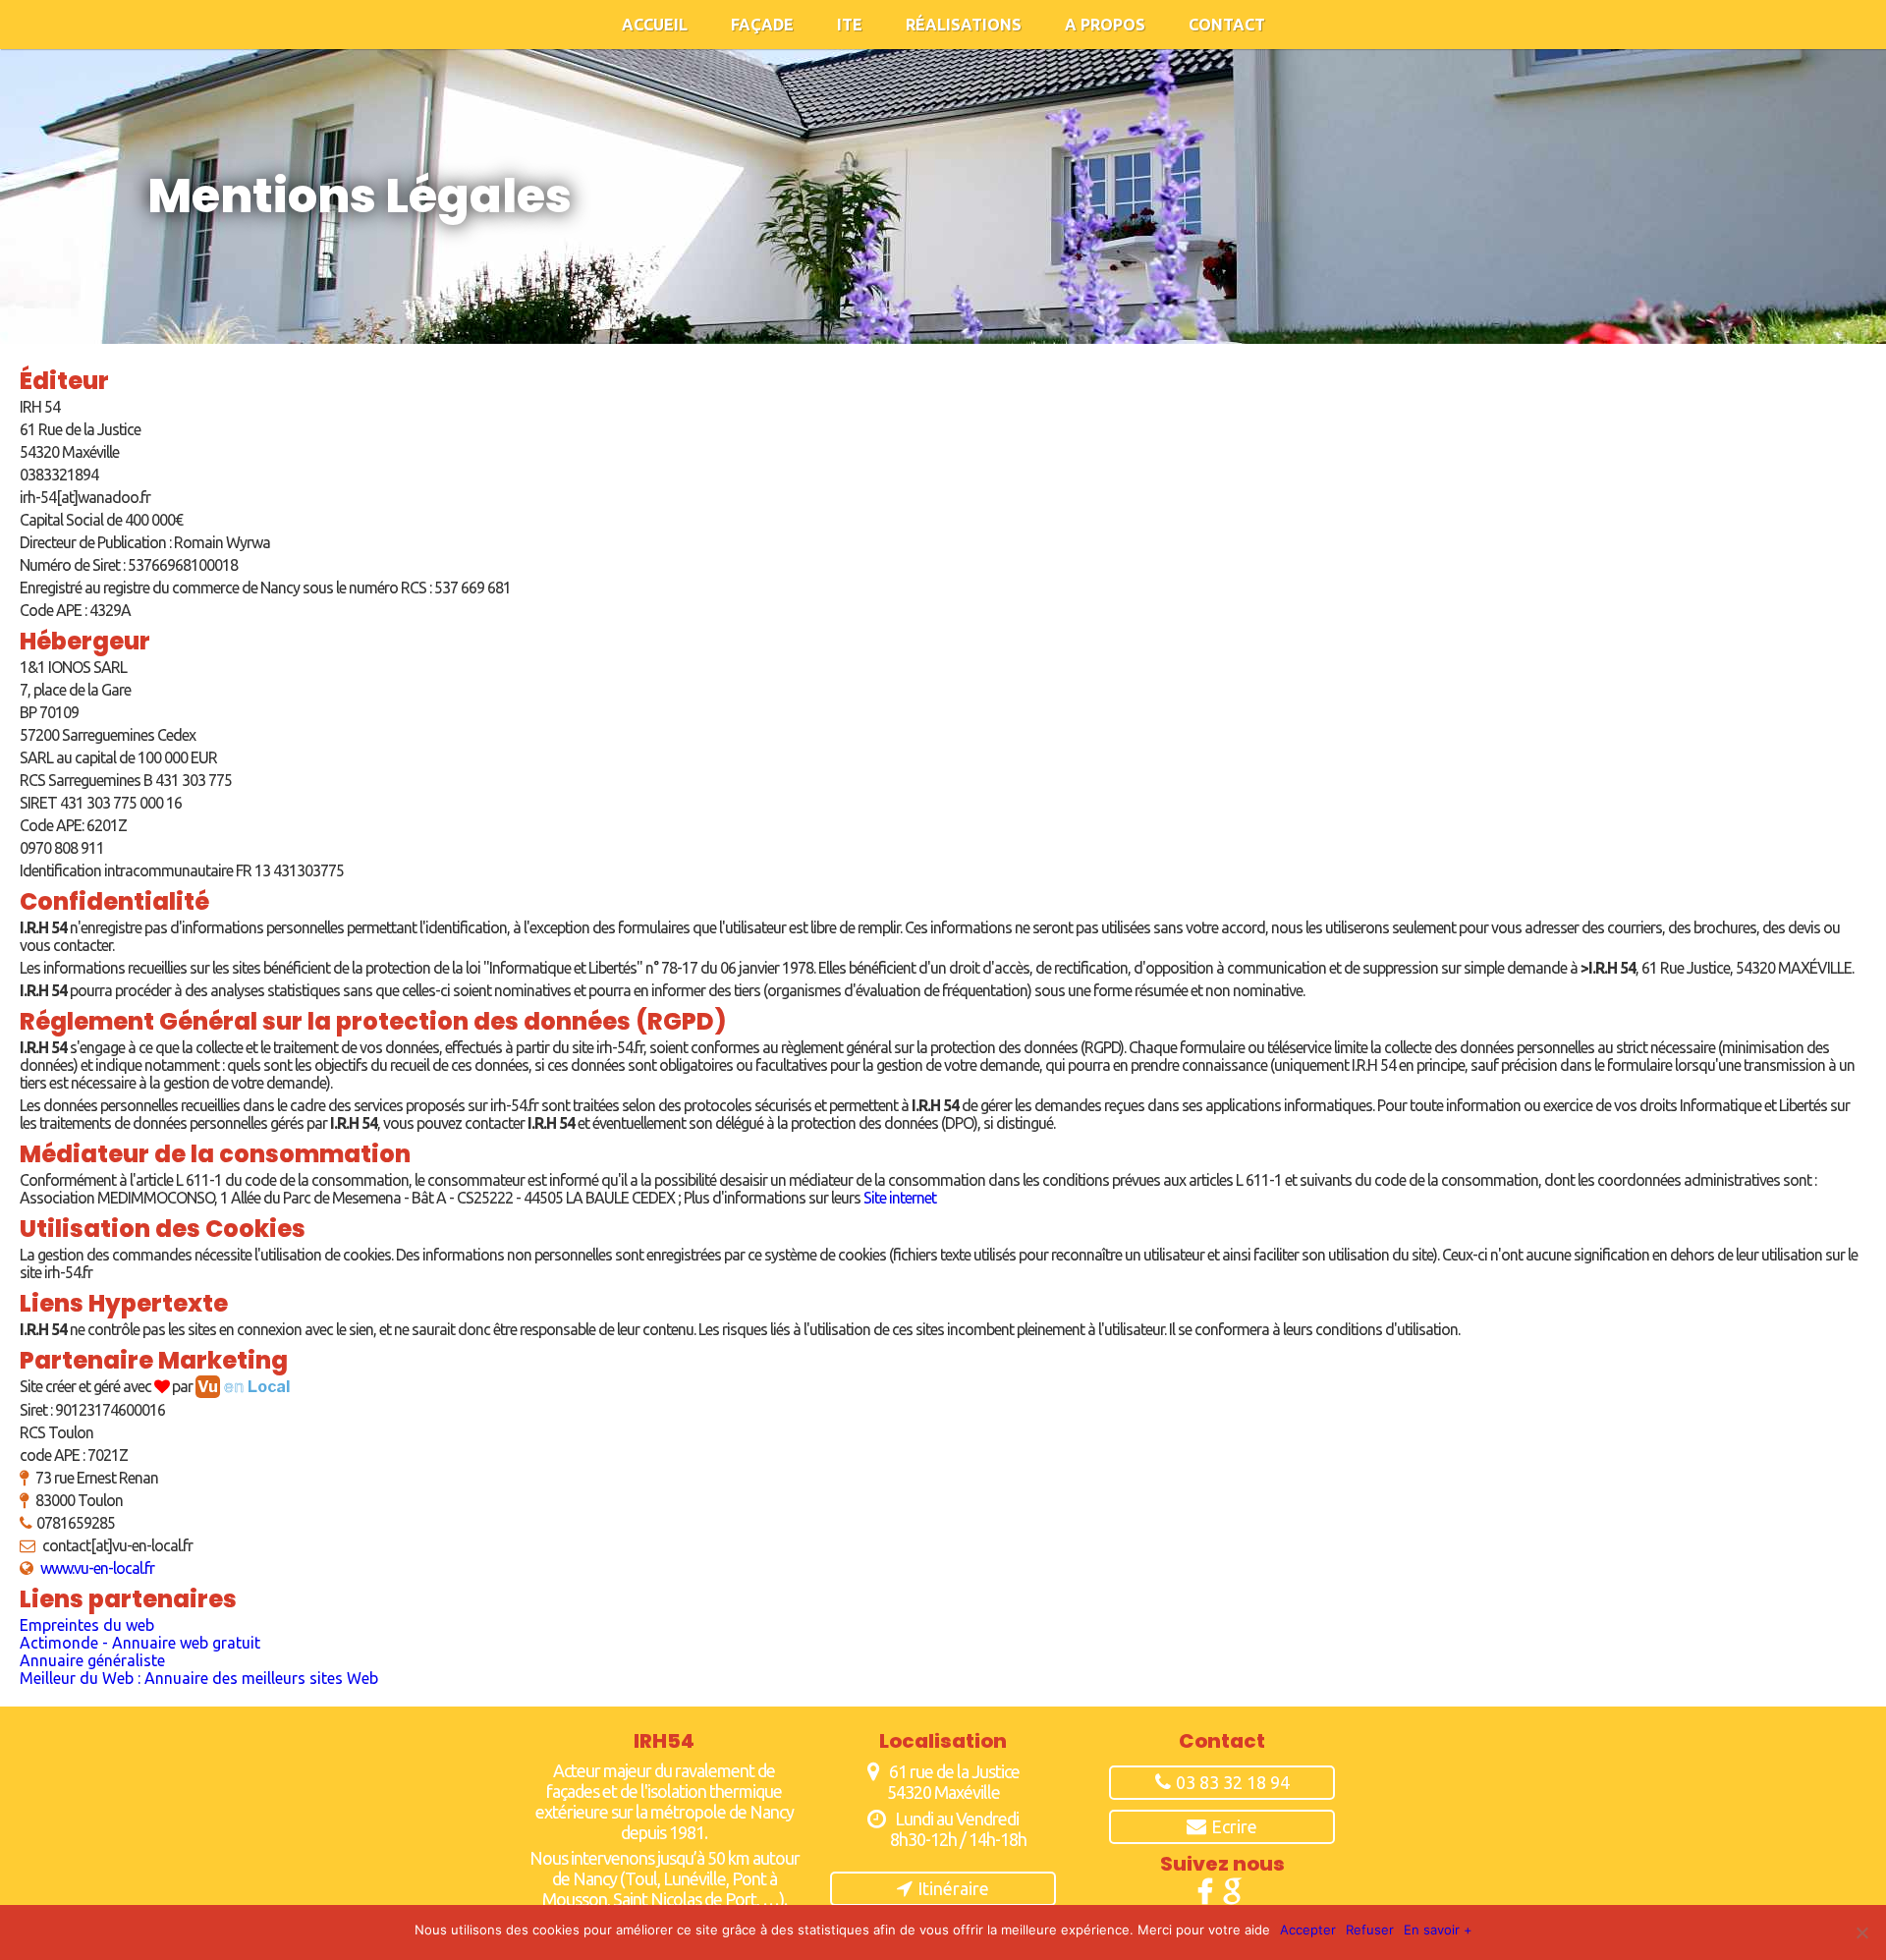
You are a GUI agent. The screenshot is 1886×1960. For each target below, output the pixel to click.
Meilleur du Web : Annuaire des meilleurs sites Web (199, 1678)
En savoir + (1438, 1930)
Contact (1227, 25)
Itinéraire (953, 1888)
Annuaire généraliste (92, 1660)
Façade (762, 25)
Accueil (655, 25)
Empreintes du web (87, 1625)
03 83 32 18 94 (1233, 1782)
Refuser (1370, 1930)
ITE (850, 25)
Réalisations (964, 25)
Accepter (1308, 1930)
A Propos (1105, 25)
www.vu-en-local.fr (97, 1568)
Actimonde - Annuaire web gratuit (140, 1643)
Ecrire (1234, 1826)
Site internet (900, 1198)
